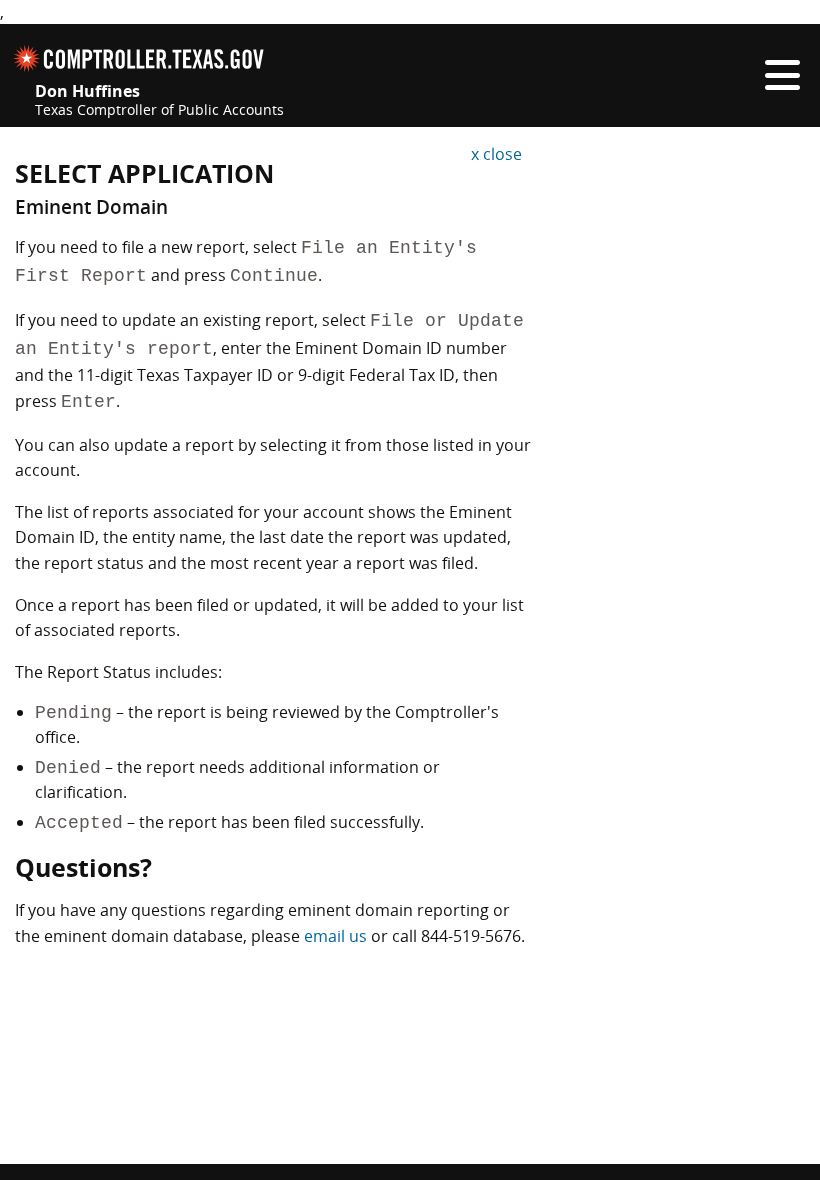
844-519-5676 (471, 936)
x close (496, 154)
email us (335, 936)
